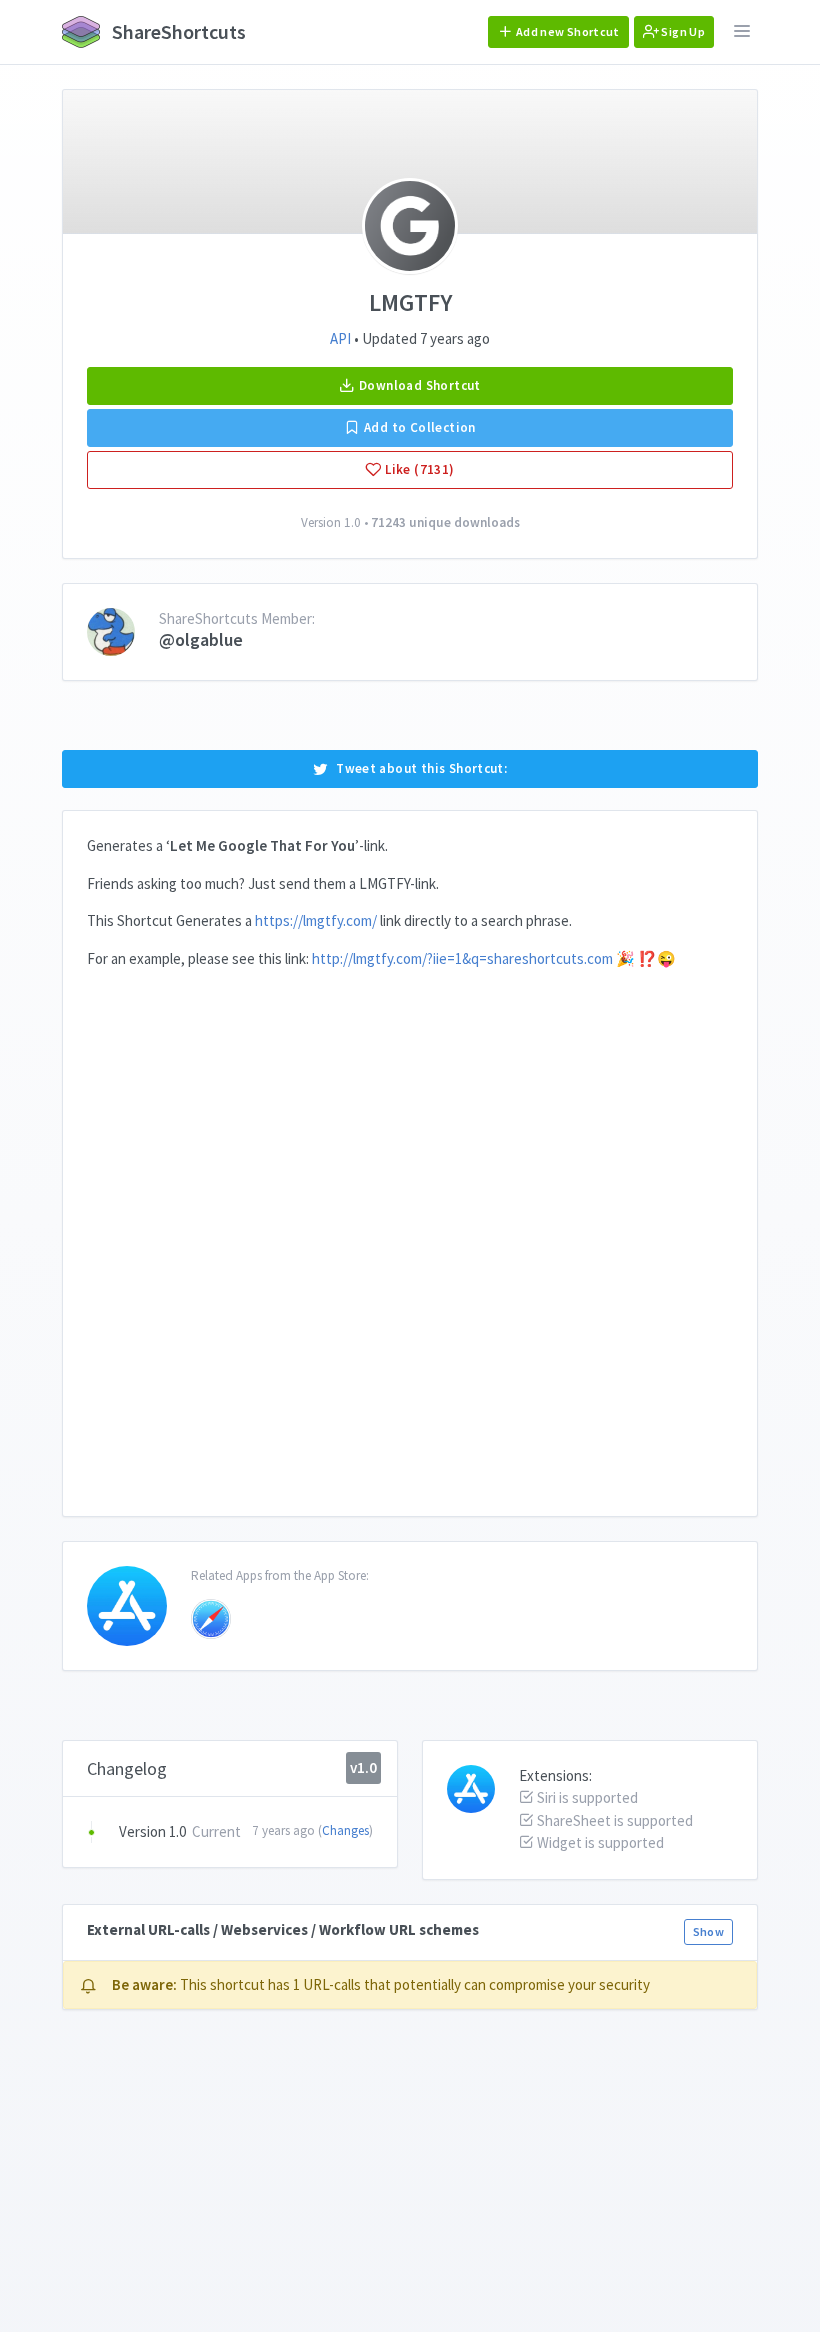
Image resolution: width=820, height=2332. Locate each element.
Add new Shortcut (567, 31)
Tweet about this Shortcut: (421, 768)
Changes (345, 1830)
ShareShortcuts (177, 31)
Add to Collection (418, 427)
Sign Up (682, 31)
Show (708, 1931)
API (340, 338)
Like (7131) (418, 469)
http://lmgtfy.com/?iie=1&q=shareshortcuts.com (462, 958)
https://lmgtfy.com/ (316, 920)
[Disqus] (410, 1235)
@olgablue (201, 639)
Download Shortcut (418, 385)
